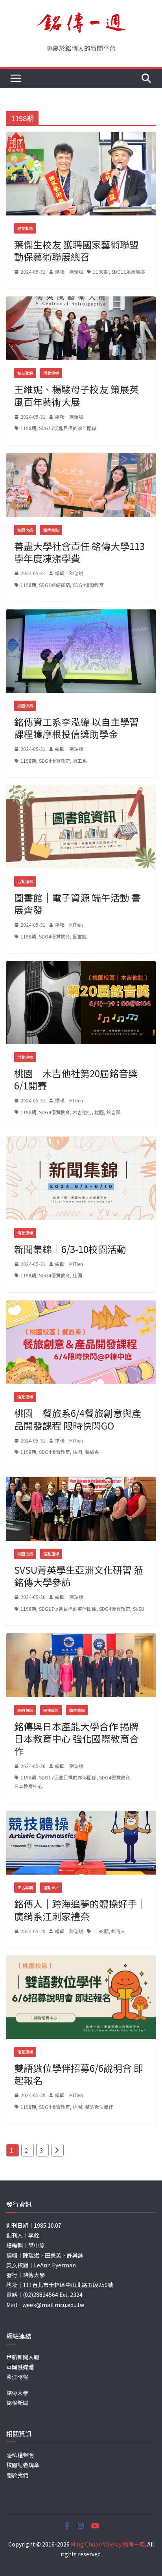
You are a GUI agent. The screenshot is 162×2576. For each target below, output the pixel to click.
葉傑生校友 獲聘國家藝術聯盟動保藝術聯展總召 (76, 250)
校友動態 (25, 228)
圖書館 (80, 936)
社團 (77, 1275)
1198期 (101, 271)
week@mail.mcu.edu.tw (53, 2305)
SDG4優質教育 (88, 585)
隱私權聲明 (20, 2455)
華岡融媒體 (20, 2367)
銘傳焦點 (51, 530)
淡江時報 (17, 2377)
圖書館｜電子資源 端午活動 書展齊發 (77, 903)
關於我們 (17, 2475)
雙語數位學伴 (99, 2107)
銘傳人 (118, 1931)
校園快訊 (25, 530)
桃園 (99, 1112)
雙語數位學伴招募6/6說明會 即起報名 (79, 2074)
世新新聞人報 (23, 2357)
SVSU (139, 1609)
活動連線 (51, 373)
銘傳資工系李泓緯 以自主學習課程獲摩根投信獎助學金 (76, 728)
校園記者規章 (23, 2465)
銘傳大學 (17, 2393)
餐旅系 (92, 1452)
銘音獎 (114, 1112)
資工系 (80, 761)
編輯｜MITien (69, 925)
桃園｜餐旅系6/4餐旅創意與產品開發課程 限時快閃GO (78, 1419)
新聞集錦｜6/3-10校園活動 (70, 1249)
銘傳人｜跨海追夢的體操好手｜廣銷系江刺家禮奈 (80, 1910)
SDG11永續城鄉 (128, 271)
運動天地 (51, 1887)
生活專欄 (25, 1887)
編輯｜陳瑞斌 (69, 271)
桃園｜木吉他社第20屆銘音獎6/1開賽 (76, 1079)
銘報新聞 (17, 2403)
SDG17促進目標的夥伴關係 (68, 428)
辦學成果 (51, 1710)
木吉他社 (82, 1112)
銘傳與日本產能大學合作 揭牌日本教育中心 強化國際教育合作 (76, 1738)
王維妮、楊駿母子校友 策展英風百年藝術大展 (76, 395)
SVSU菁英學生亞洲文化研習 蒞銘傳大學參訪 (79, 1576)
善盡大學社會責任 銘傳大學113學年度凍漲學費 (79, 552)
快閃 (77, 1452)
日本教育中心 (28, 1786)
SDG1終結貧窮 (54, 585)
